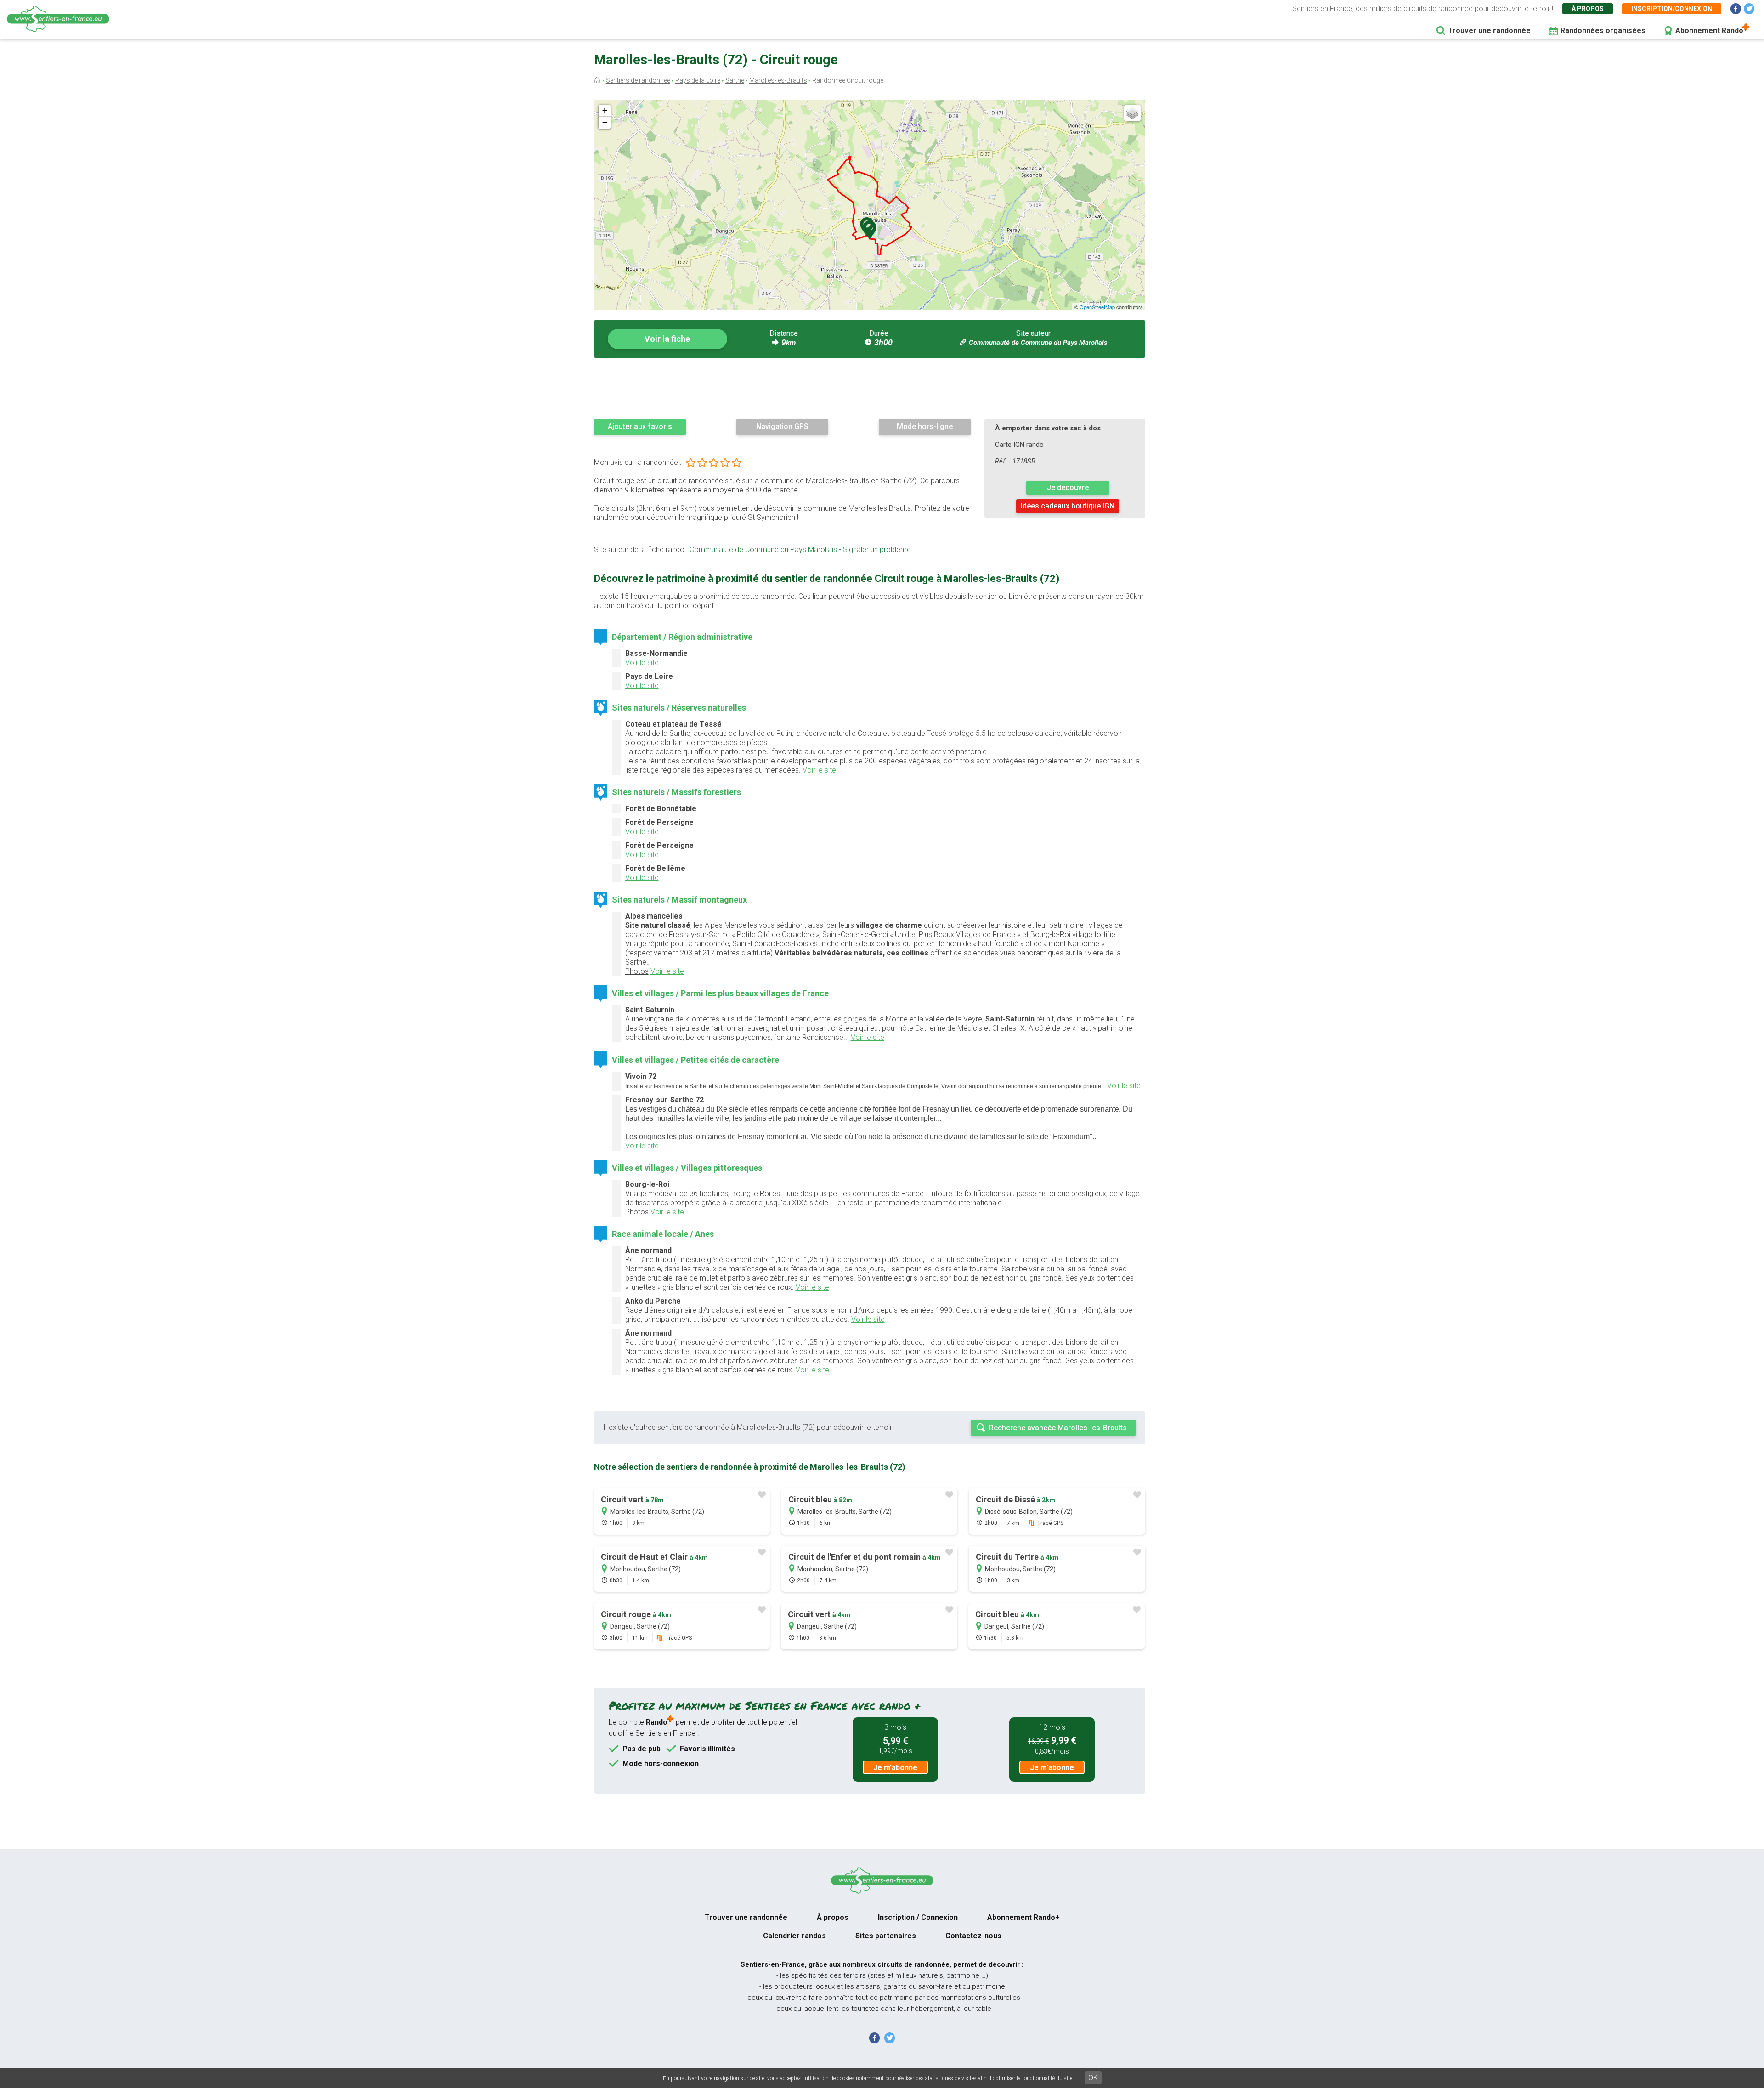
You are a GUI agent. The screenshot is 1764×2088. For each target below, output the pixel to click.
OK (1093, 2078)
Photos (637, 971)
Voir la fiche (667, 339)
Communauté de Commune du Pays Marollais (1038, 343)
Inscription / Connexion (918, 1917)
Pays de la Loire (698, 80)
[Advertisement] (870, 388)
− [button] (605, 122)
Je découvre (1068, 488)
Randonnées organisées (1603, 31)
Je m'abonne (895, 1768)
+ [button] (605, 110)
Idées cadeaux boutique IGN (1068, 506)
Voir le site (642, 663)
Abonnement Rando (1709, 31)
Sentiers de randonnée (638, 80)
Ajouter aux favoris (640, 426)
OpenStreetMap (1097, 307)
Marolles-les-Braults (778, 80)
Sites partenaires (886, 1936)
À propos (1588, 9)
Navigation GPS (782, 426)
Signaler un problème (877, 550)
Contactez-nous (973, 1936)
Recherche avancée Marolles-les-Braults (1058, 1428)
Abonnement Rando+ (1023, 1917)
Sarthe (735, 80)
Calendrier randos (794, 1936)
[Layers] (1132, 113)
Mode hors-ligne (925, 426)
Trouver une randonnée (1489, 31)
